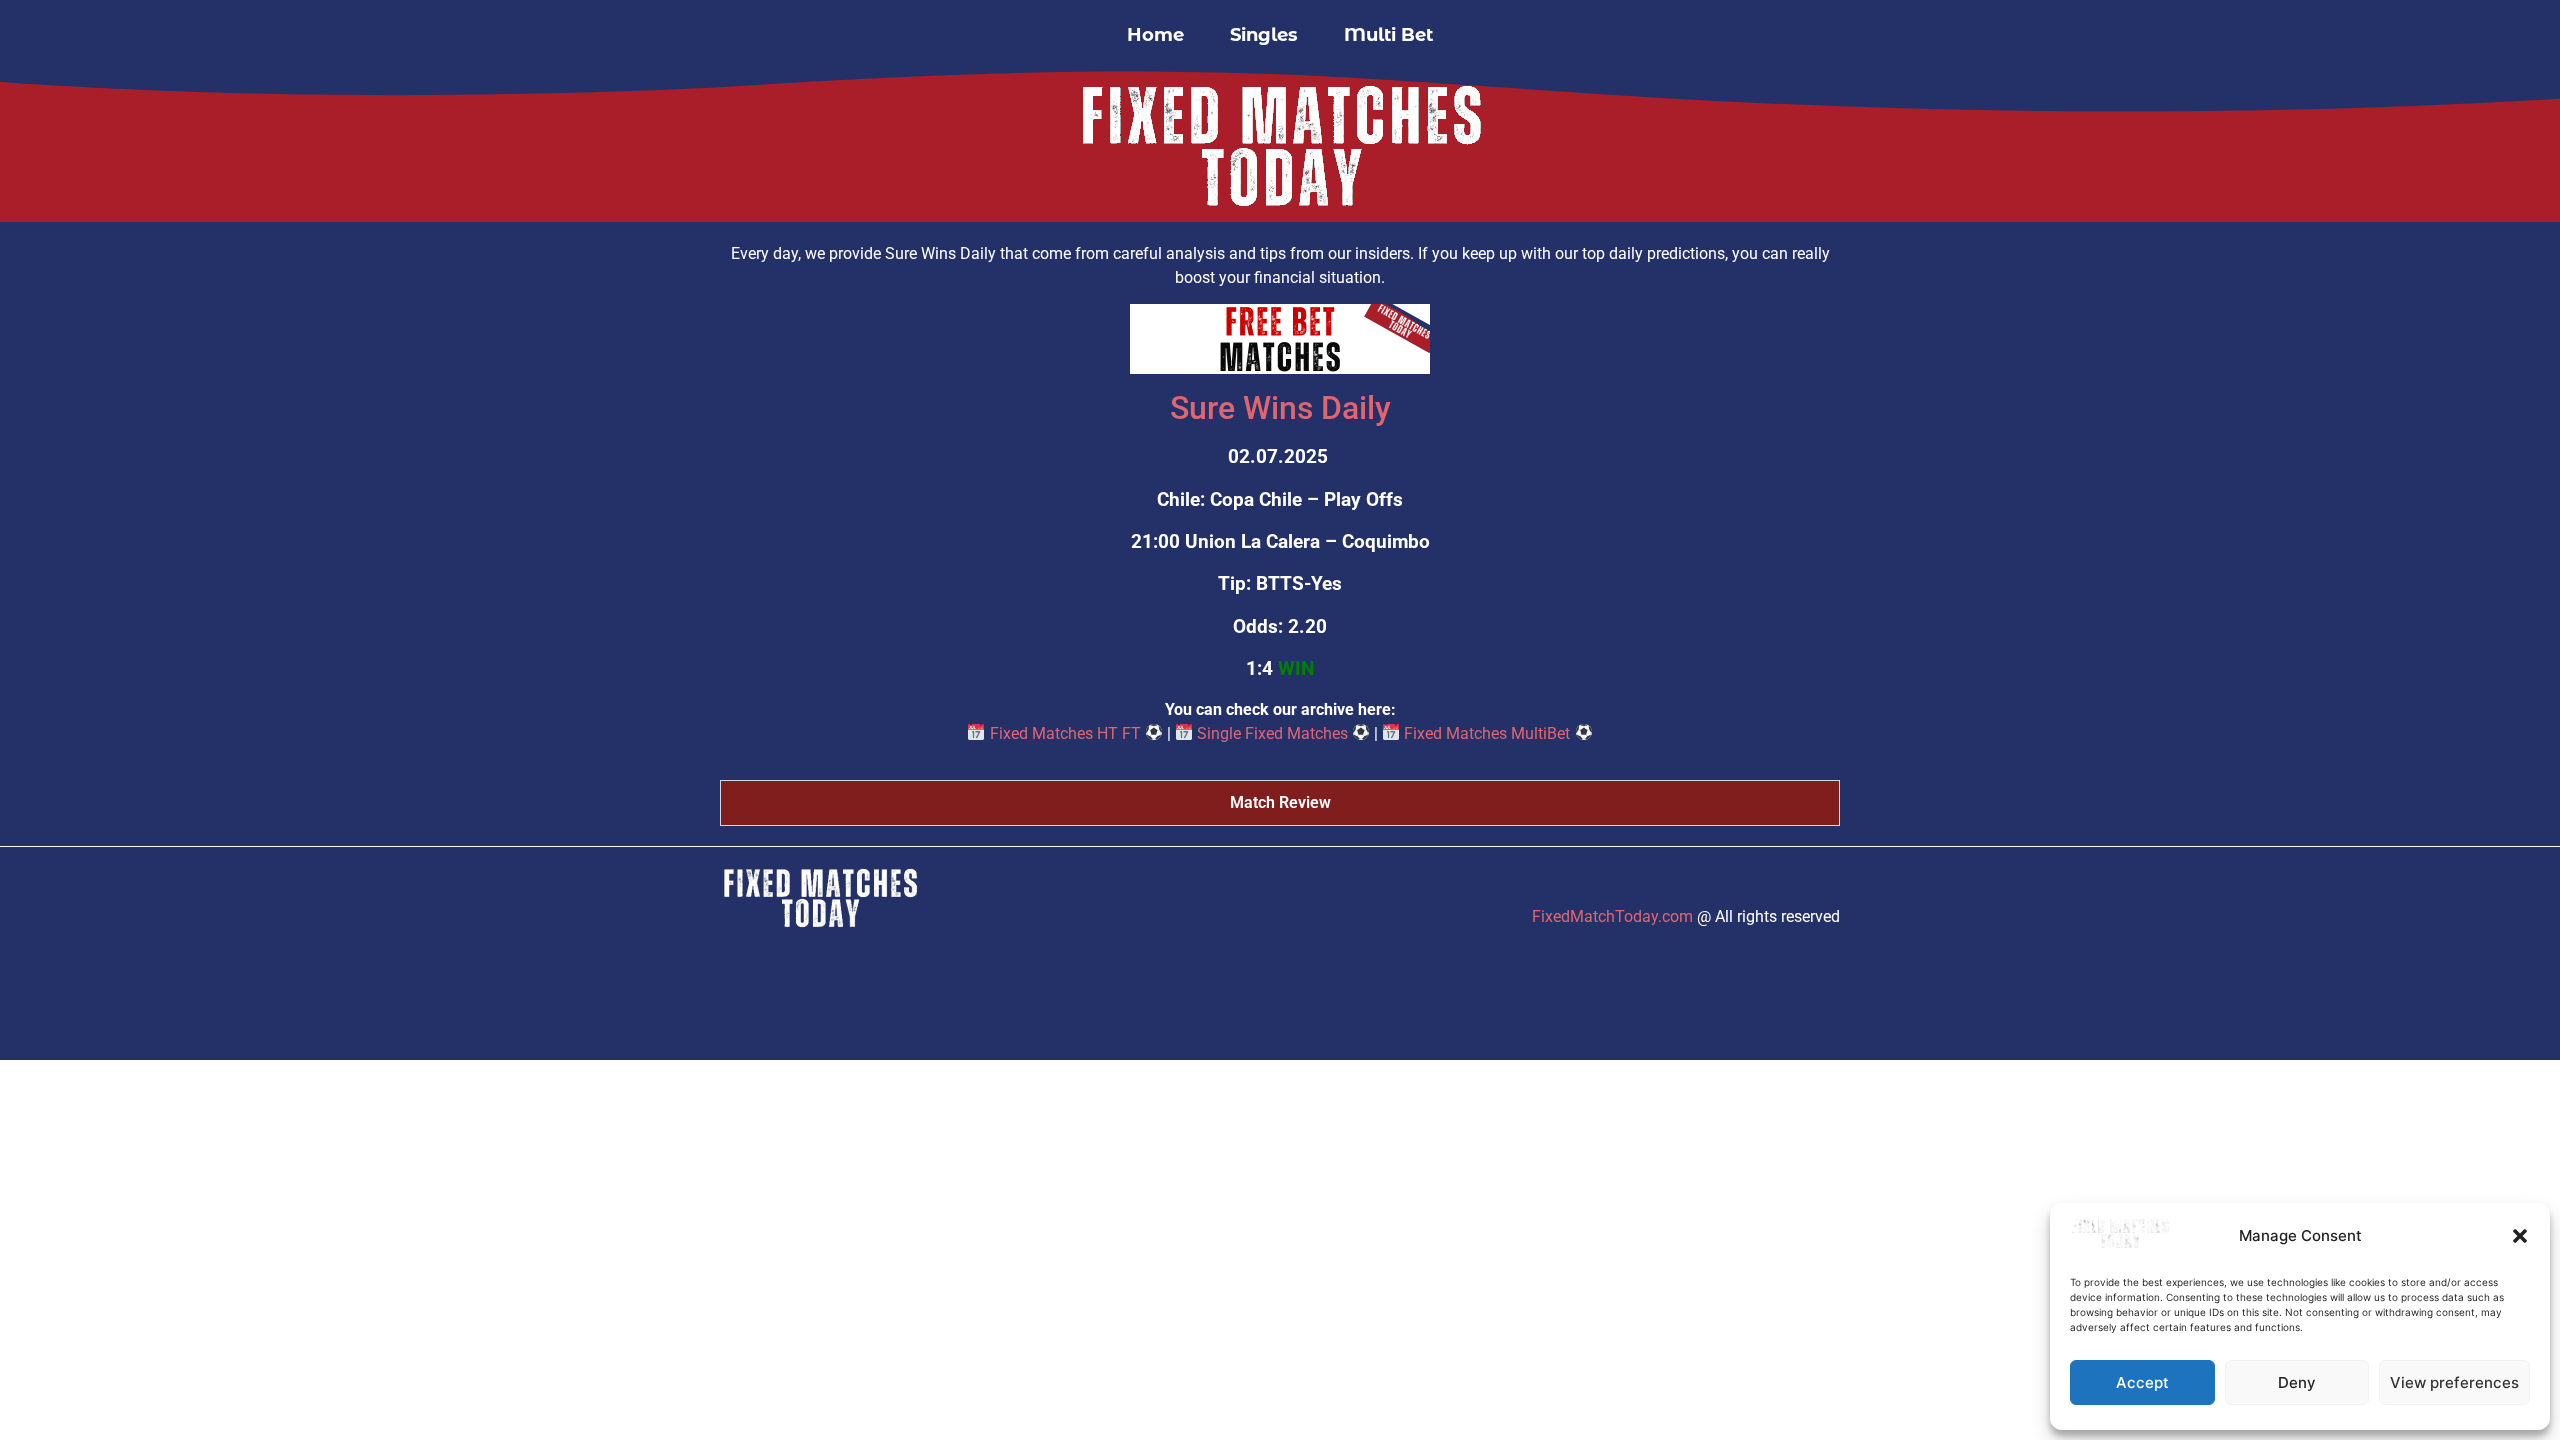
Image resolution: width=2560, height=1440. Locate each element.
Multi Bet (1388, 35)
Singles (1264, 35)
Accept (2142, 1382)
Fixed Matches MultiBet (1487, 733)
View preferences (2454, 1382)
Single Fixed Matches (1272, 733)
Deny (2297, 1382)
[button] (2520, 1236)
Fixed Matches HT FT (1065, 733)
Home (1155, 35)
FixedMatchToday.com (1612, 916)
